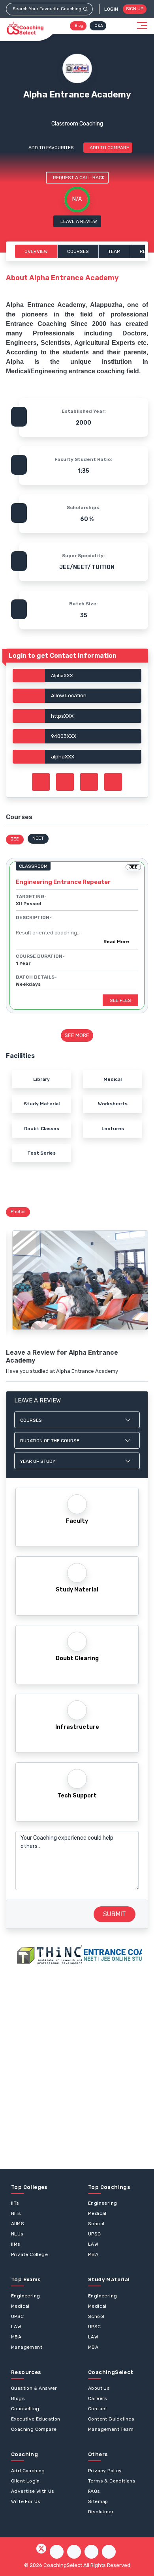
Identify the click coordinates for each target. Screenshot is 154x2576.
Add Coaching (28, 2471)
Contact (98, 2409)
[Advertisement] (77, 2067)
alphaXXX (63, 757)
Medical (97, 2213)
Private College (29, 2254)
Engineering (102, 2203)
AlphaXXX (62, 676)
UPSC (95, 2234)
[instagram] (74, 2552)
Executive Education (36, 2419)
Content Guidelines (111, 2419)
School (96, 2224)
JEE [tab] (15, 839)
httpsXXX (62, 716)
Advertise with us (33, 2491)
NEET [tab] (38, 838)
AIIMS (18, 2224)
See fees (120, 1000)
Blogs (18, 2398)
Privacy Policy (105, 2471)
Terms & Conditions (112, 2481)
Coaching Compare (34, 2429)
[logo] (25, 28)
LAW (93, 2244)
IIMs (16, 2244)
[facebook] (57, 2552)
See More (77, 1035)
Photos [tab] (18, 1212)
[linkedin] (109, 2552)
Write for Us (26, 2501)
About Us (99, 2388)
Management (27, 2347)
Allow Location (69, 695)
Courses (78, 251)
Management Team (111, 2429)
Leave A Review (79, 221)
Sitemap (98, 2501)
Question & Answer (34, 2388)
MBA (93, 2254)
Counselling (25, 2409)
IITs (15, 2203)
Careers (98, 2398)
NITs (16, 2213)
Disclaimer (101, 2512)
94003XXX (64, 736)
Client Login (25, 2481)
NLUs (17, 2234)
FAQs (94, 2491)
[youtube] (91, 2552)
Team (114, 251)
